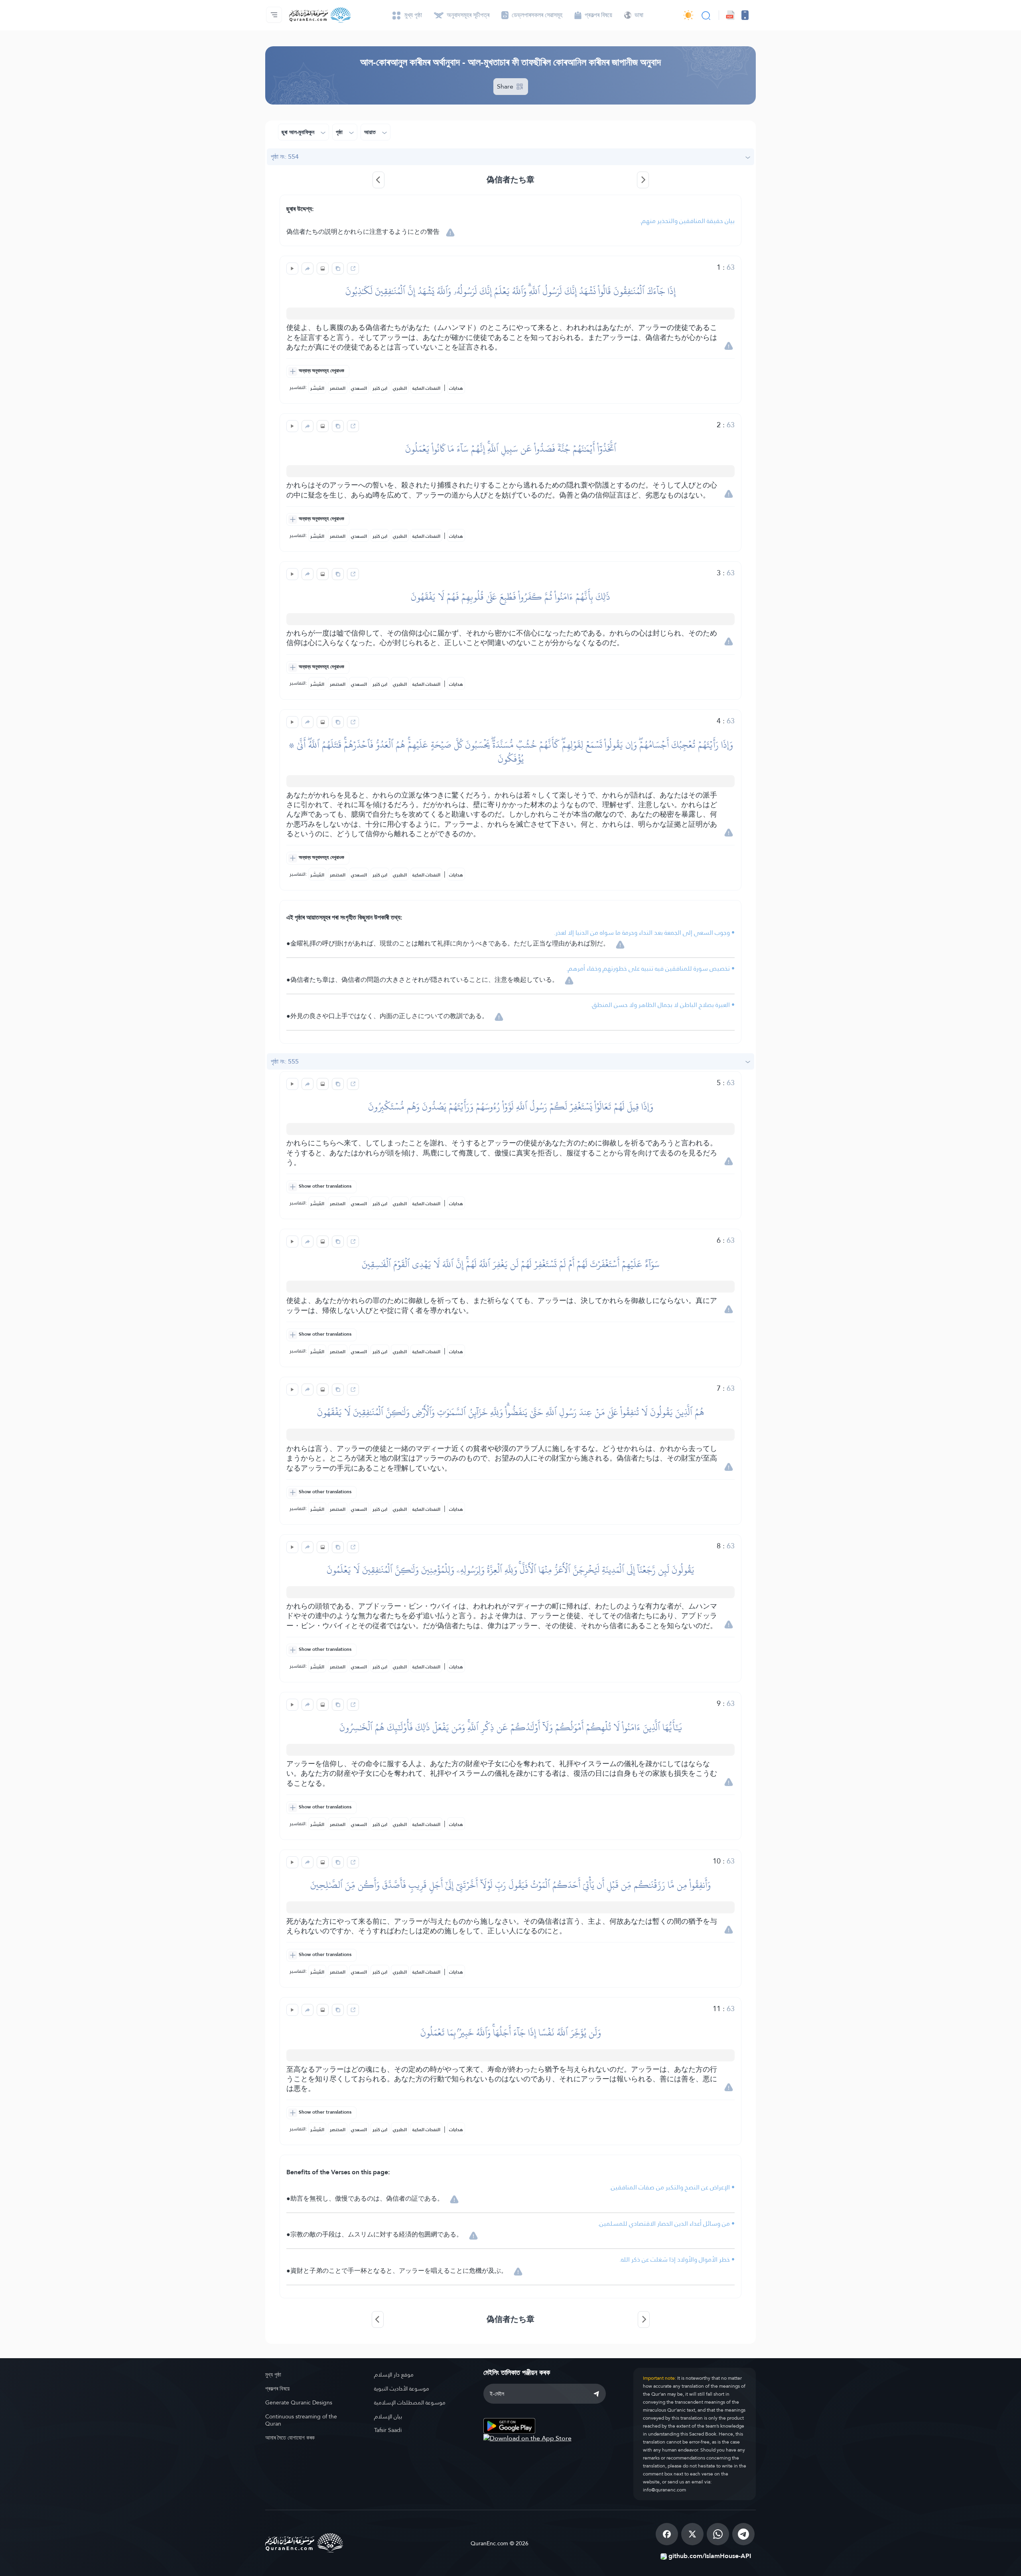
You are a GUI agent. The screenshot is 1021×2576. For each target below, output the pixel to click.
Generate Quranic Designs (299, 2402)
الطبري (400, 388)
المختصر (338, 388)
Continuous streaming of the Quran (301, 2420)
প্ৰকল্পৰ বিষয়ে (277, 2388)
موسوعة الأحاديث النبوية (402, 2388)
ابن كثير (380, 388)
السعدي (359, 388)
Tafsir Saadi (388, 2430)
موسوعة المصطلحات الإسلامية (410, 2402)
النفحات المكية (426, 388)
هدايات (456, 388)
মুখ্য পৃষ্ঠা (273, 2375)
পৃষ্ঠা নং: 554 (285, 157)
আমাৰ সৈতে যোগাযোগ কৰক (290, 2438)
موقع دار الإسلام (394, 2375)
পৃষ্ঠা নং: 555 (285, 1061)
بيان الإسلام (388, 2416)
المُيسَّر (317, 388)
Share (506, 86)
